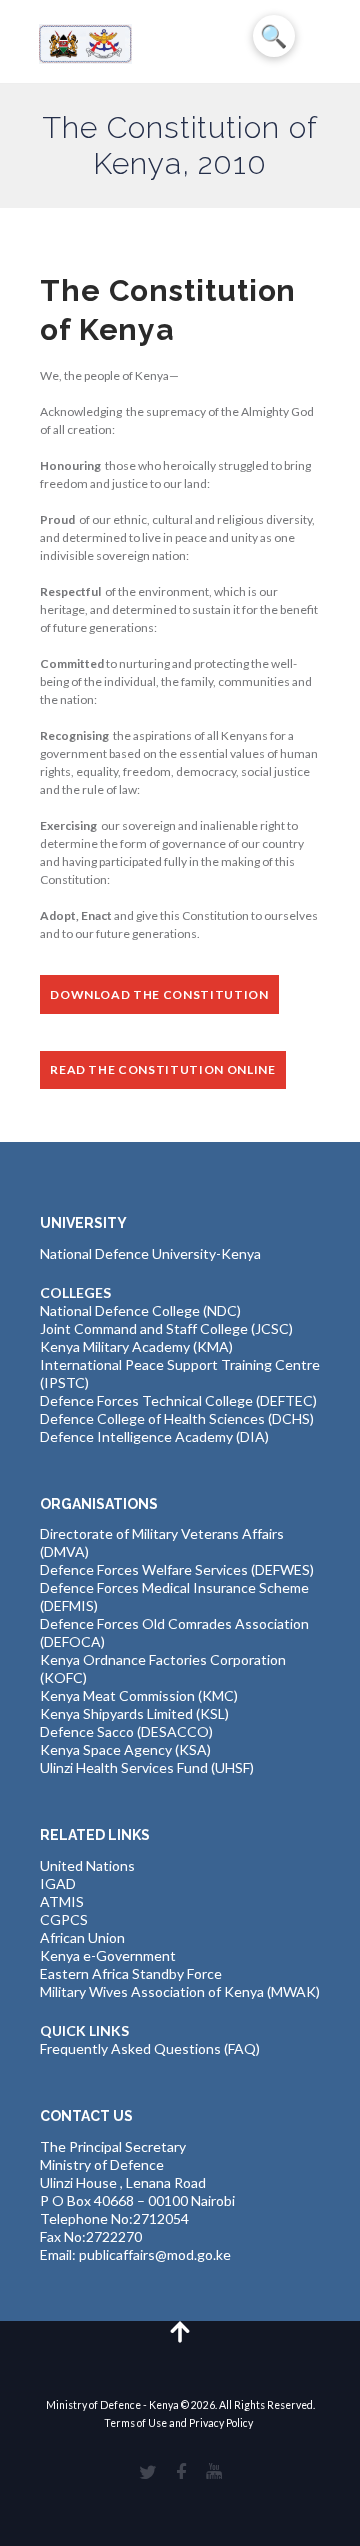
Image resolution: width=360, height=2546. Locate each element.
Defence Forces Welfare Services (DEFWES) (177, 1569)
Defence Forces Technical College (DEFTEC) (178, 1400)
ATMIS (62, 1901)
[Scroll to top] (180, 2330)
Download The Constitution (159, 994)
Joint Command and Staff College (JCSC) (166, 1328)
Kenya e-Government (108, 1955)
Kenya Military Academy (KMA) (136, 1346)
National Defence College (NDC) (140, 1310)
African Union (82, 1937)
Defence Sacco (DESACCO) (126, 1731)
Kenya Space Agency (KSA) (125, 1749)
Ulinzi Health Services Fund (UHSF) (147, 1767)
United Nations (87, 1865)
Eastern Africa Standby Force (131, 1973)
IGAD (58, 1883)
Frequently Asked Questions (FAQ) (150, 2048)
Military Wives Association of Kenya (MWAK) (180, 1991)
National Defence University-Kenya (150, 1253)
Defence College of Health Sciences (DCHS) (177, 1418)
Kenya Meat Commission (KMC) (139, 1695)
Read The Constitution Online (162, 1069)
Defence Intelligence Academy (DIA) (154, 1436)
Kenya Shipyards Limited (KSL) (134, 1713)
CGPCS (64, 1919)
